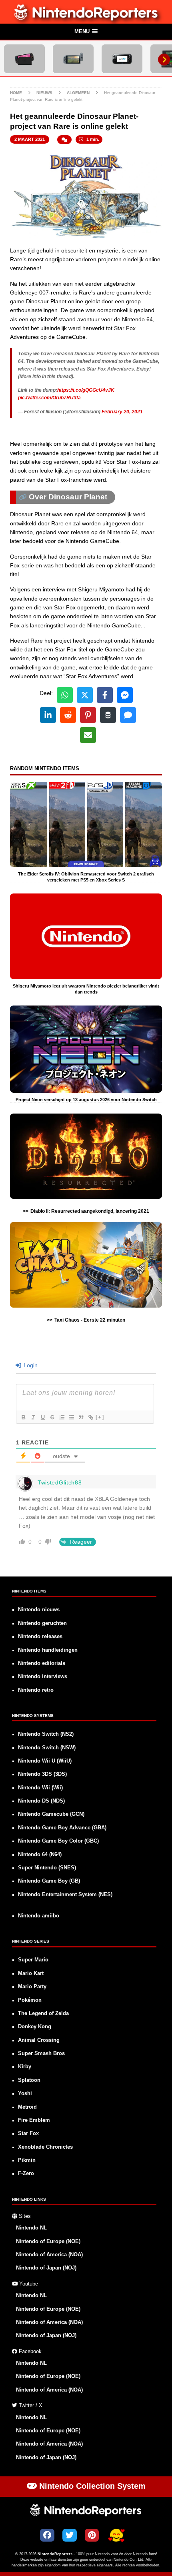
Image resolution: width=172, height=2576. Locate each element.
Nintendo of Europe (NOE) (48, 2241)
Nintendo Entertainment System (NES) (65, 1895)
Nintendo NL (31, 2228)
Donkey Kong (35, 2027)
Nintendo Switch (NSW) (47, 1748)
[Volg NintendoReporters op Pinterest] (92, 2535)
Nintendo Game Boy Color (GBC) (58, 1841)
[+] (100, 1417)
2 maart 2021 (30, 139)
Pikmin (27, 2160)
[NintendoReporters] (86, 19)
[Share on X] (85, 695)
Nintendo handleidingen (48, 1650)
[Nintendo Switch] (73, 59)
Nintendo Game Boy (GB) (49, 1881)
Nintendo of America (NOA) (49, 2255)
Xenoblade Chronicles (45, 2147)
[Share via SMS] (128, 715)
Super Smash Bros (41, 2053)
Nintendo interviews (43, 1677)
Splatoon (29, 2080)
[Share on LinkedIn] (48, 715)
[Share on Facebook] (105, 695)
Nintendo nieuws (39, 1610)
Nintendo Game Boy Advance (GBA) (62, 1828)
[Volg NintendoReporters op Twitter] (70, 2535)
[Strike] (52, 1417)
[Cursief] (33, 1417)
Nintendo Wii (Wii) (40, 1788)
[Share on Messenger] (125, 695)
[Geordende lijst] (62, 1417)
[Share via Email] (88, 735)
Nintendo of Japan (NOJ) (46, 2268)
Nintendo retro (36, 1690)
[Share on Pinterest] (88, 715)
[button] (86, 32)
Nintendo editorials (42, 1663)
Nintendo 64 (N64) (40, 1855)
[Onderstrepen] (42, 1417)
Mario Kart (31, 1973)
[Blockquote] (81, 1417)
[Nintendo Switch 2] (24, 59)
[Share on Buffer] (108, 715)
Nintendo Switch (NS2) (46, 1734)
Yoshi (25, 2093)
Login (30, 1365)
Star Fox (28, 2133)
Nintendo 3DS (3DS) (42, 1774)
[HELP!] (116, 2536)
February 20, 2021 (122, 412)
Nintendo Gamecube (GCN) (51, 1814)
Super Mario (33, 1960)
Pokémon (30, 2000)
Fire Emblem (34, 2120)
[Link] (90, 1417)
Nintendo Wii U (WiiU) (45, 1761)
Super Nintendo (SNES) (47, 1868)
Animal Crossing (39, 2040)
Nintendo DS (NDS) (41, 1801)
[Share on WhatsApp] (65, 695)
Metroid (27, 2107)
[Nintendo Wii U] (122, 59)
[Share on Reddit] (68, 715)
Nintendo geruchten (42, 1623)
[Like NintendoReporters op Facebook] (47, 2535)
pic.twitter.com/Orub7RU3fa (49, 398)
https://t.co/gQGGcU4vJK (86, 390)
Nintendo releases (40, 1637)
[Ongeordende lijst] (71, 1417)
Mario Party (32, 1987)
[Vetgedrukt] (23, 1417)
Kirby (25, 2067)
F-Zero (26, 2173)
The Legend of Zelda (43, 2013)
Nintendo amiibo (39, 1916)
